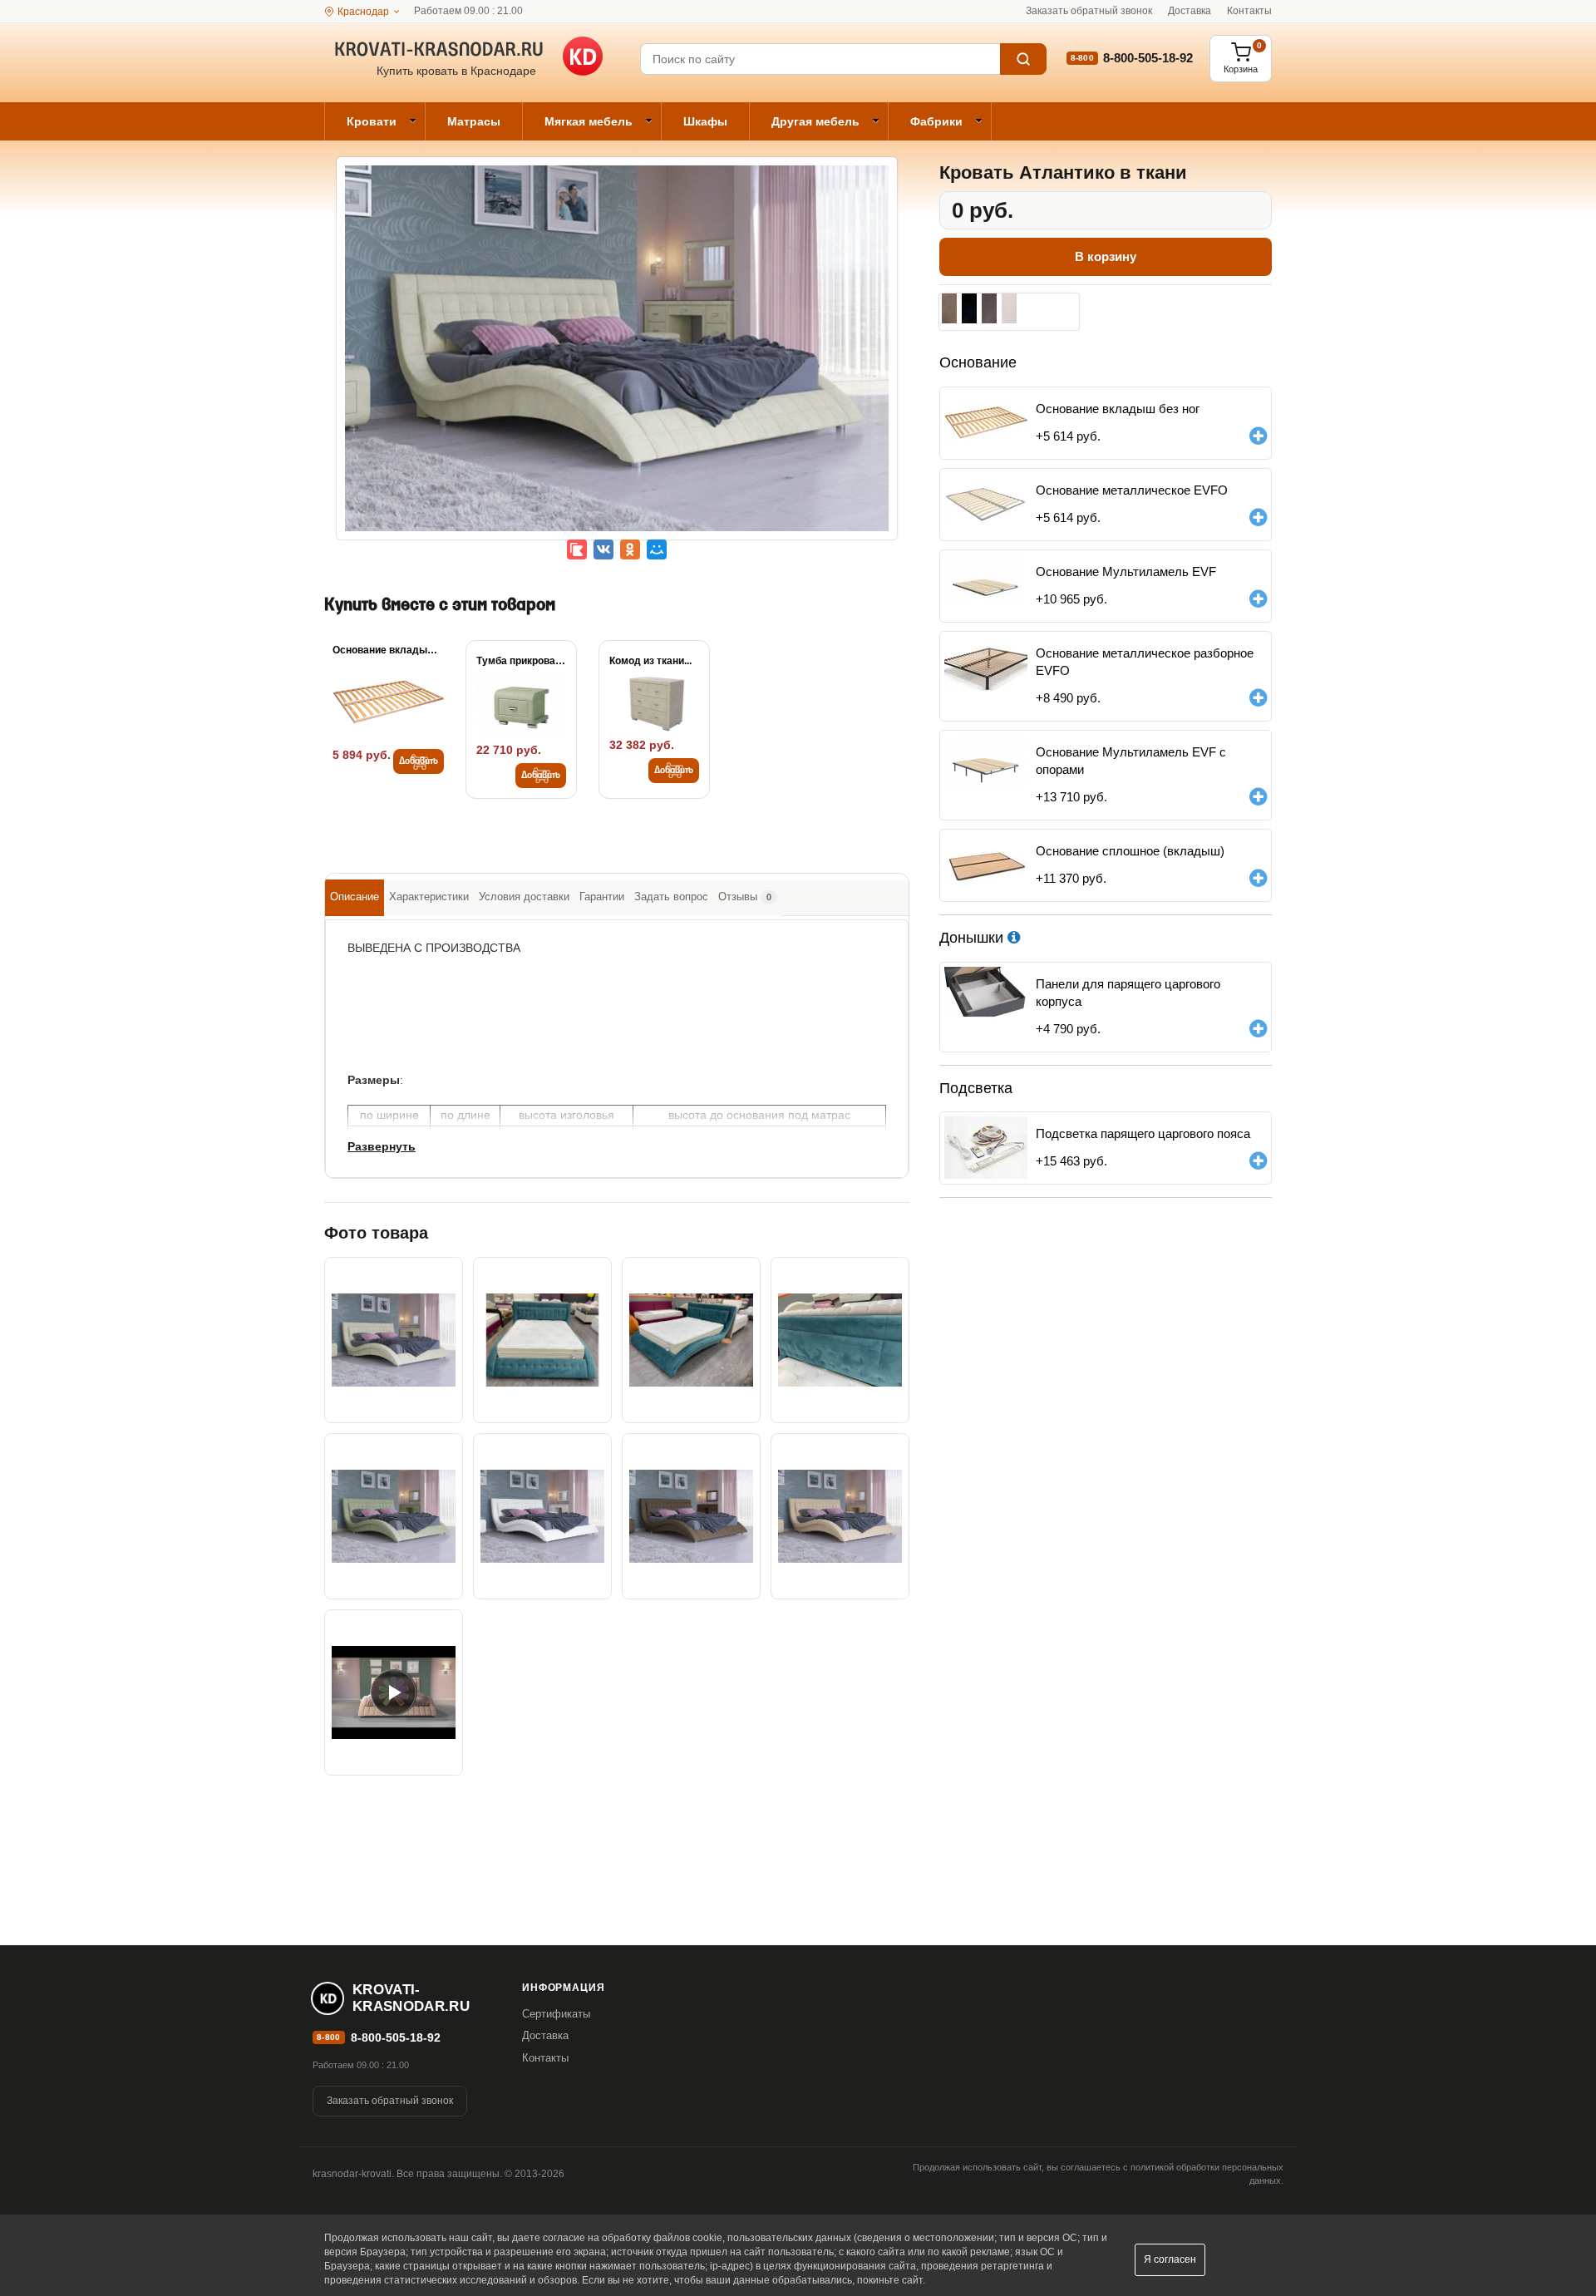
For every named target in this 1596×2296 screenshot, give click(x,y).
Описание (355, 897)
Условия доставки (524, 897)
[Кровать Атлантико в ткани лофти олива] (394, 1516)
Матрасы (474, 121)
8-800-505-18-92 (1148, 58)
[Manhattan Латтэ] (949, 308)
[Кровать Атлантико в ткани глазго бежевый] (840, 1516)
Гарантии (602, 897)
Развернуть (382, 1146)
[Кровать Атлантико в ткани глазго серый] (542, 1516)
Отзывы (745, 897)
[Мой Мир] (657, 549)
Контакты (1249, 11)
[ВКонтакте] (603, 549)
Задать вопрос (671, 897)
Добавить (419, 761)
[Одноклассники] (630, 549)
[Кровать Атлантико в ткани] (691, 1340)
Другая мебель (815, 121)
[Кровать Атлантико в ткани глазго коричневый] (691, 1516)
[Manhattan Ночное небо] (969, 308)
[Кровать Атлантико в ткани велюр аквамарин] (542, 1340)
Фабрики (936, 121)
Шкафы (705, 121)
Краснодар (363, 12)
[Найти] (1023, 59)
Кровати (372, 121)
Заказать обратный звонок (1089, 11)
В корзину (1106, 256)
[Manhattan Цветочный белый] (1009, 308)
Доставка (1190, 11)
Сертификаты (556, 2014)
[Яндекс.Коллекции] (577, 549)
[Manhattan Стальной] (989, 308)
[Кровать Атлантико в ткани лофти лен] (617, 360)
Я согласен (1170, 2259)
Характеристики (429, 897)
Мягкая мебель (589, 121)
